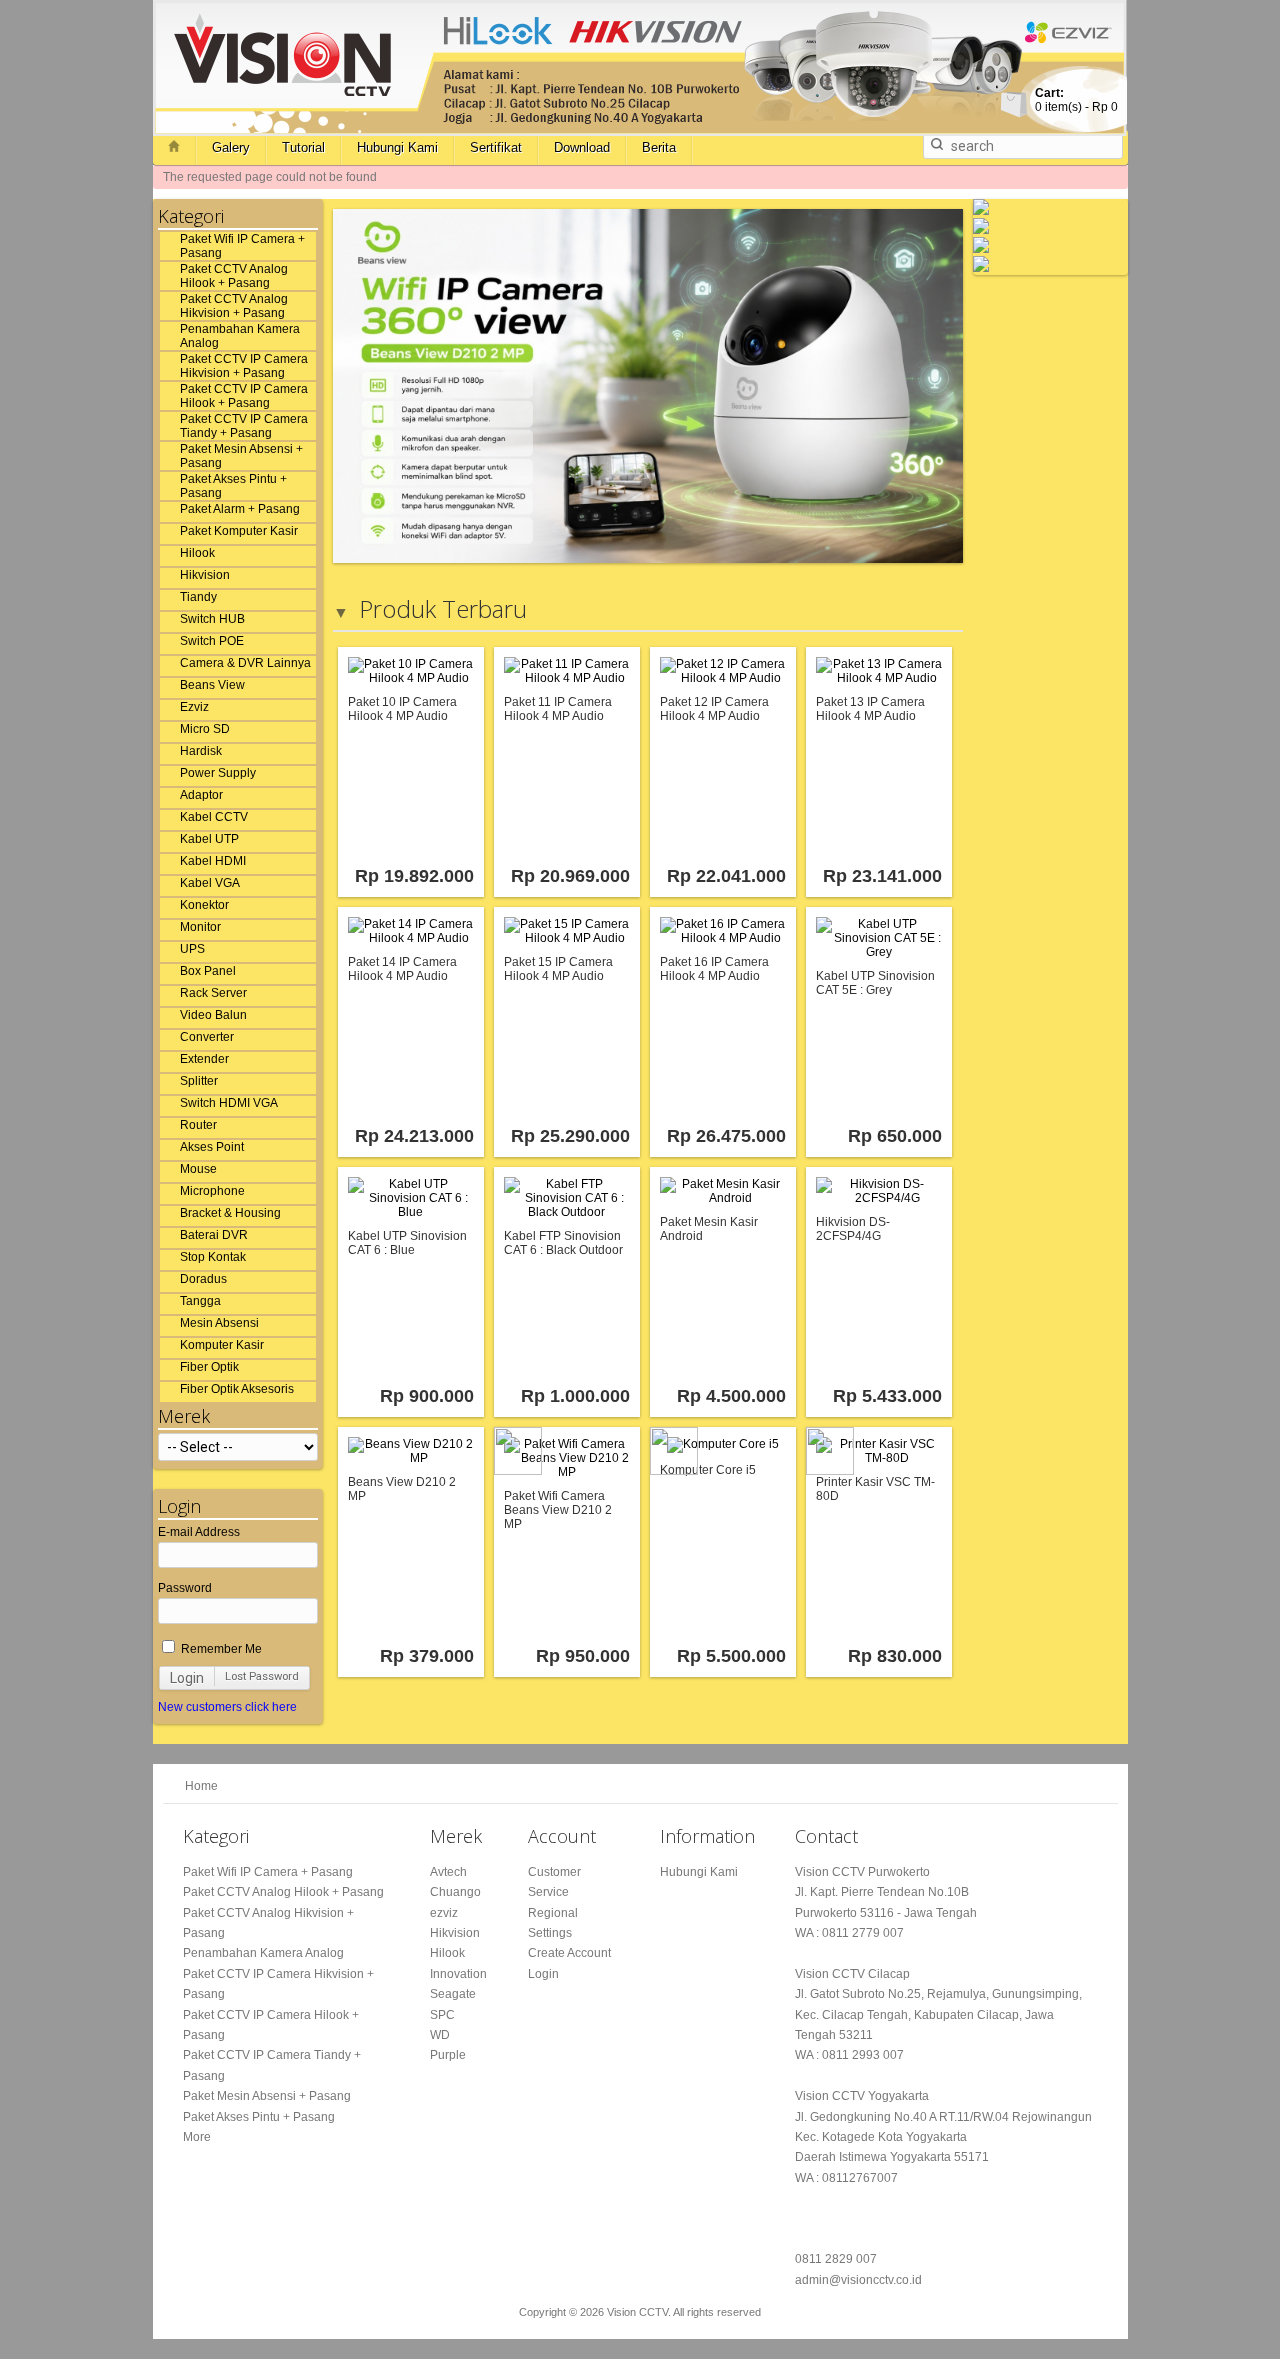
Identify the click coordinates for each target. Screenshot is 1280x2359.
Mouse (198, 1169)
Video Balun (213, 1015)
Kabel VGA (210, 883)
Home (201, 1786)
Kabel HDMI (213, 861)
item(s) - (1076, 100)
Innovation (458, 1974)
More (197, 2137)
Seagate (453, 1994)
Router (198, 1125)
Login (187, 1678)
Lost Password (262, 1676)
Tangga (200, 1301)
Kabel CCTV (214, 817)
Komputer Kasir (222, 1345)
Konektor (204, 905)
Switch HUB (212, 619)
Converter (207, 1037)
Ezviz (194, 707)
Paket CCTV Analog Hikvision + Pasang (234, 306)
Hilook (197, 553)
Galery (231, 147)
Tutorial (303, 147)
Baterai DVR (214, 1235)
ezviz (444, 1913)
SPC (442, 2015)
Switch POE (212, 641)
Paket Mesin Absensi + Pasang (241, 456)
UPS (192, 949)
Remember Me (220, 1649)
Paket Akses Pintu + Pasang (233, 486)
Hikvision (205, 575)
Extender (204, 1059)
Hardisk (201, 751)
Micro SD (205, 729)
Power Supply (218, 773)
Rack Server (213, 993)
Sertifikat (496, 147)
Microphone (212, 1191)
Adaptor (201, 795)
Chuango (455, 1892)
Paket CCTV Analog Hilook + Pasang (234, 276)
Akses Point (212, 1147)
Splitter (199, 1081)
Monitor (200, 927)
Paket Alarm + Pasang (240, 509)
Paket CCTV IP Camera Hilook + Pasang (244, 396)
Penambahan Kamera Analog (240, 336)
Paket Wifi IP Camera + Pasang (242, 246)
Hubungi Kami (397, 147)
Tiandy (198, 597)
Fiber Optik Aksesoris (237, 1389)
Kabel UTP (209, 839)
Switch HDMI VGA (229, 1103)
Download (582, 147)
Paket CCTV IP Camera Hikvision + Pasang (244, 366)
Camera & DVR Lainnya (245, 663)
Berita (659, 147)
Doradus (203, 1279)
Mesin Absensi (219, 1323)
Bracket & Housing (230, 1213)
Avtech (448, 1872)
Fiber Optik (209, 1367)
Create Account (569, 1953)
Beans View (212, 685)
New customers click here (227, 1707)
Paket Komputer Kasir (239, 531)
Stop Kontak (213, 1257)
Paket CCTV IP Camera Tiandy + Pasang (244, 426)
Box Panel (208, 971)
